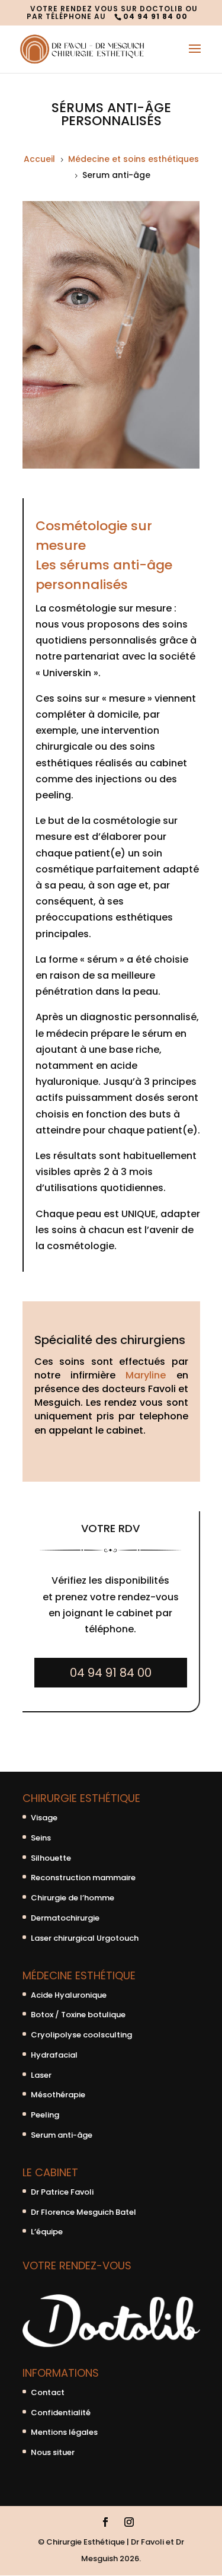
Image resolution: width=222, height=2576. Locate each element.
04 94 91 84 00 (111, 1673)
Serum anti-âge (62, 2135)
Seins (41, 1838)
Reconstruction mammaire (83, 1878)
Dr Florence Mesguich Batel (83, 2212)
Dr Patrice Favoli (62, 2192)
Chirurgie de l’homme (73, 1898)
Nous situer (53, 2452)
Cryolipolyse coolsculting (81, 2035)
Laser (41, 2075)
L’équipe (47, 2232)
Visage (44, 1818)
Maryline (146, 1375)
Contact (48, 2392)
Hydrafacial (54, 2055)
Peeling (45, 2115)
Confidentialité (61, 2413)
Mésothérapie (58, 2095)
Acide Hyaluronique (69, 1995)
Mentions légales (64, 2432)
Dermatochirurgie (65, 1918)
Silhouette (51, 1858)
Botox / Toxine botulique (78, 2015)
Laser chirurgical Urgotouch (85, 1938)
